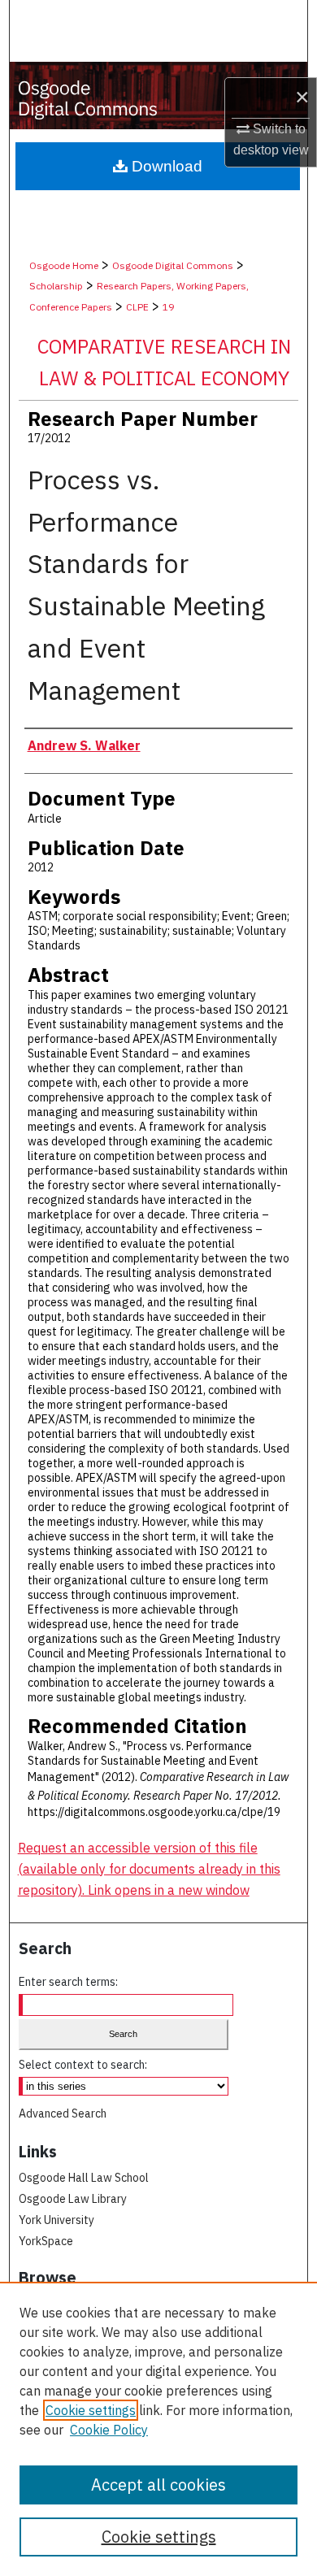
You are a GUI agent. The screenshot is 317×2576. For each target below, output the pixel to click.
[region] (158, 2429)
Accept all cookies (158, 2485)
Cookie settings (91, 2410)
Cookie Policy (109, 2430)
